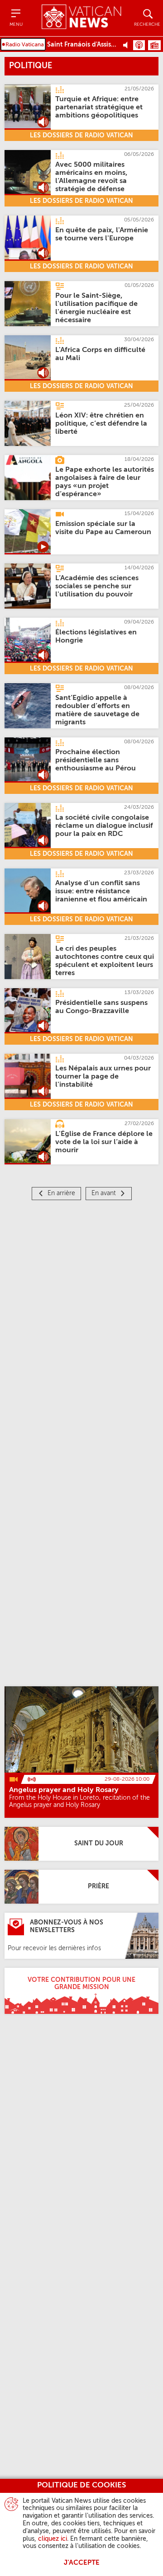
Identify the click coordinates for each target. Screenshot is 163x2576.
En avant (104, 1193)
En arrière (61, 1193)
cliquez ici (53, 2539)
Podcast (139, 45)
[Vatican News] (81, 18)
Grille (154, 45)
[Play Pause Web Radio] (128, 45)
